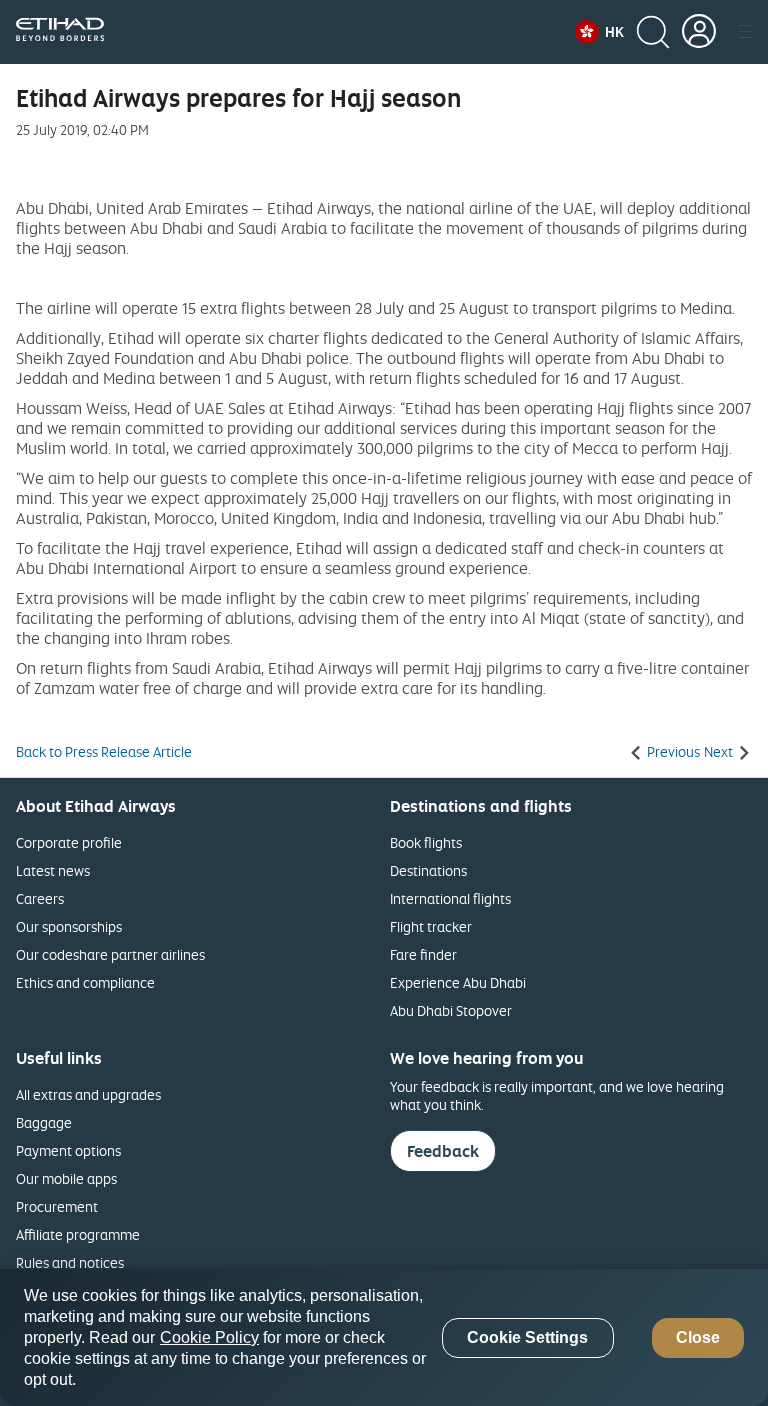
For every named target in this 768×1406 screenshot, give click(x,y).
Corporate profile (69, 842)
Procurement (57, 1206)
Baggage (44, 1122)
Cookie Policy (209, 1337)
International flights (450, 898)
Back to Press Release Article (104, 752)
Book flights (426, 842)
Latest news (53, 870)
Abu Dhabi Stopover (451, 1010)
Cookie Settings (527, 1337)
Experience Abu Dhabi (458, 982)
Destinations (428, 870)
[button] (599, 32)
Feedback (443, 1151)
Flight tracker (431, 926)
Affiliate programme (78, 1234)
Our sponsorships (69, 926)
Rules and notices (70, 1262)
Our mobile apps (66, 1178)
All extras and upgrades (88, 1094)
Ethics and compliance (85, 982)
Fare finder (423, 954)
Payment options (68, 1150)
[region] (384, 1337)
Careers (40, 898)
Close (698, 1337)
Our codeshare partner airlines (110, 954)
